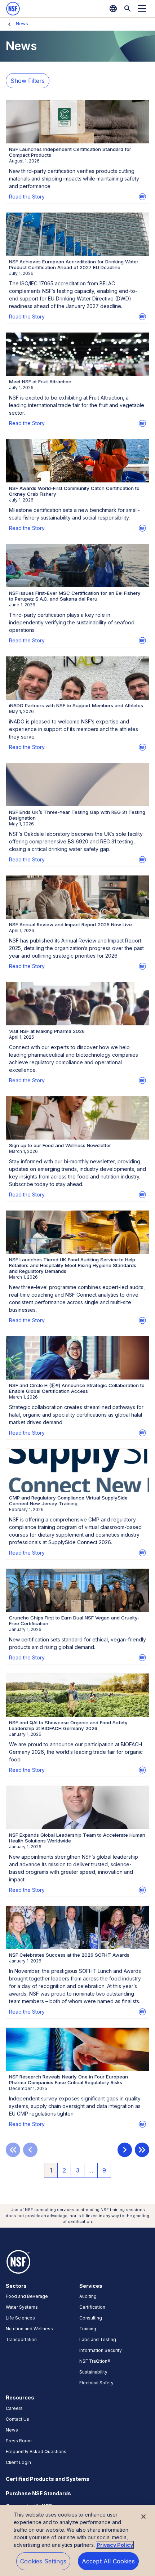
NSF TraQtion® (95, 2361)
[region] (77, 2541)
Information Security (101, 2350)
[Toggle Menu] (142, 9)
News (22, 24)
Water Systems (22, 2307)
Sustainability (93, 2372)
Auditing (88, 2296)
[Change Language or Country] (113, 9)
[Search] (128, 9)
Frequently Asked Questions (36, 2452)
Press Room (19, 2441)
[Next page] (125, 2150)
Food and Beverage (27, 2296)
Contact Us (17, 2419)
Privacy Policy (115, 2545)
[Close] (143, 2517)
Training (88, 2329)
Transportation (21, 2339)
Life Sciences (20, 2318)
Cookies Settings (43, 2561)
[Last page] (142, 2150)
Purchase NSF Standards (38, 2493)
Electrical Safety (96, 2383)
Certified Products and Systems (48, 2479)
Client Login (18, 2462)
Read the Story (27, 197)
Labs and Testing (98, 2339)
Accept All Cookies (108, 2561)
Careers (14, 2408)
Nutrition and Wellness (29, 2329)
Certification (92, 2307)
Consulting (91, 2318)
